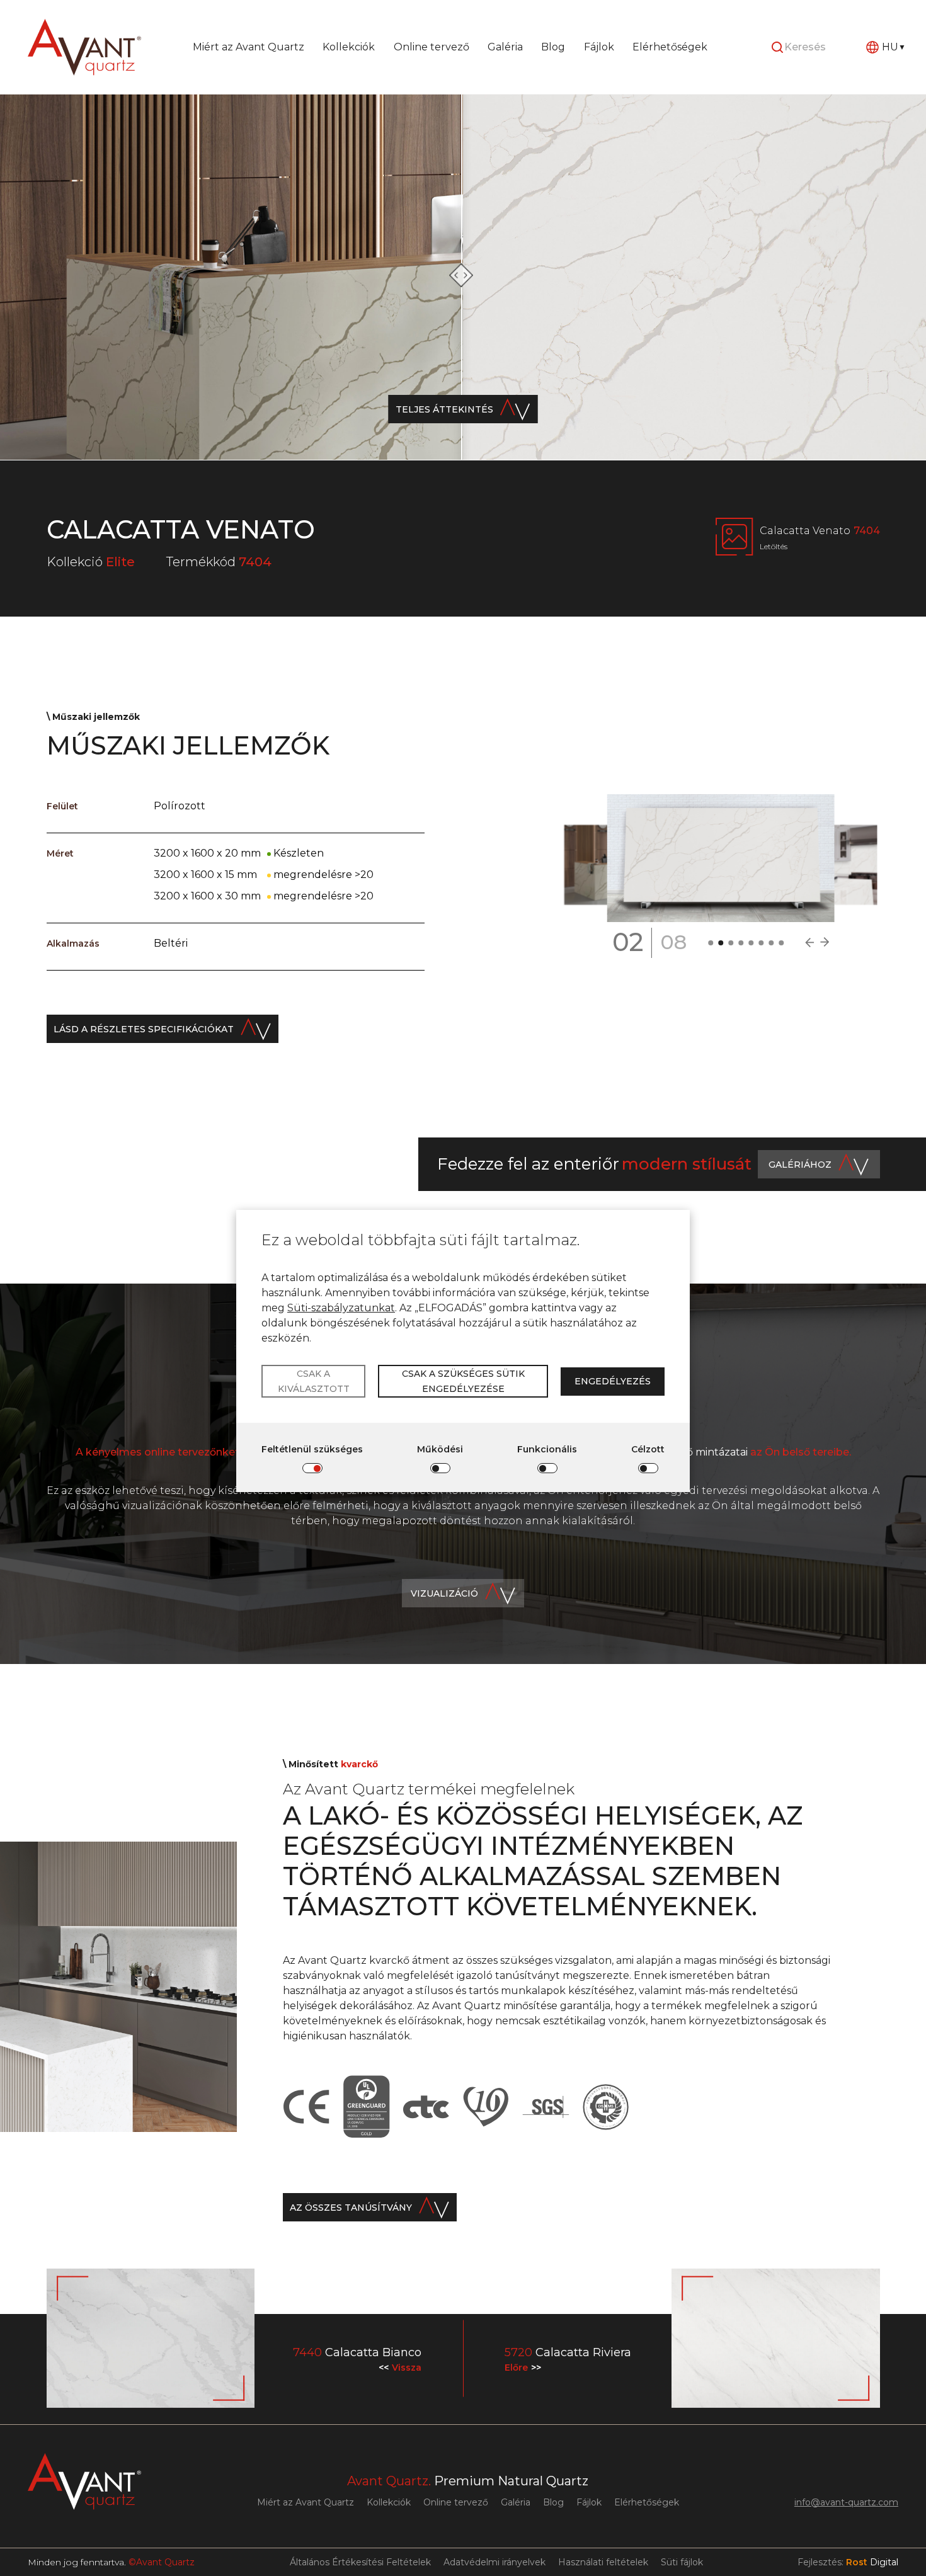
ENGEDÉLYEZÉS (613, 1381)
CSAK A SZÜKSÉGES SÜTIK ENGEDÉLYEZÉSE (463, 1381)
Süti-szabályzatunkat (341, 1308)
